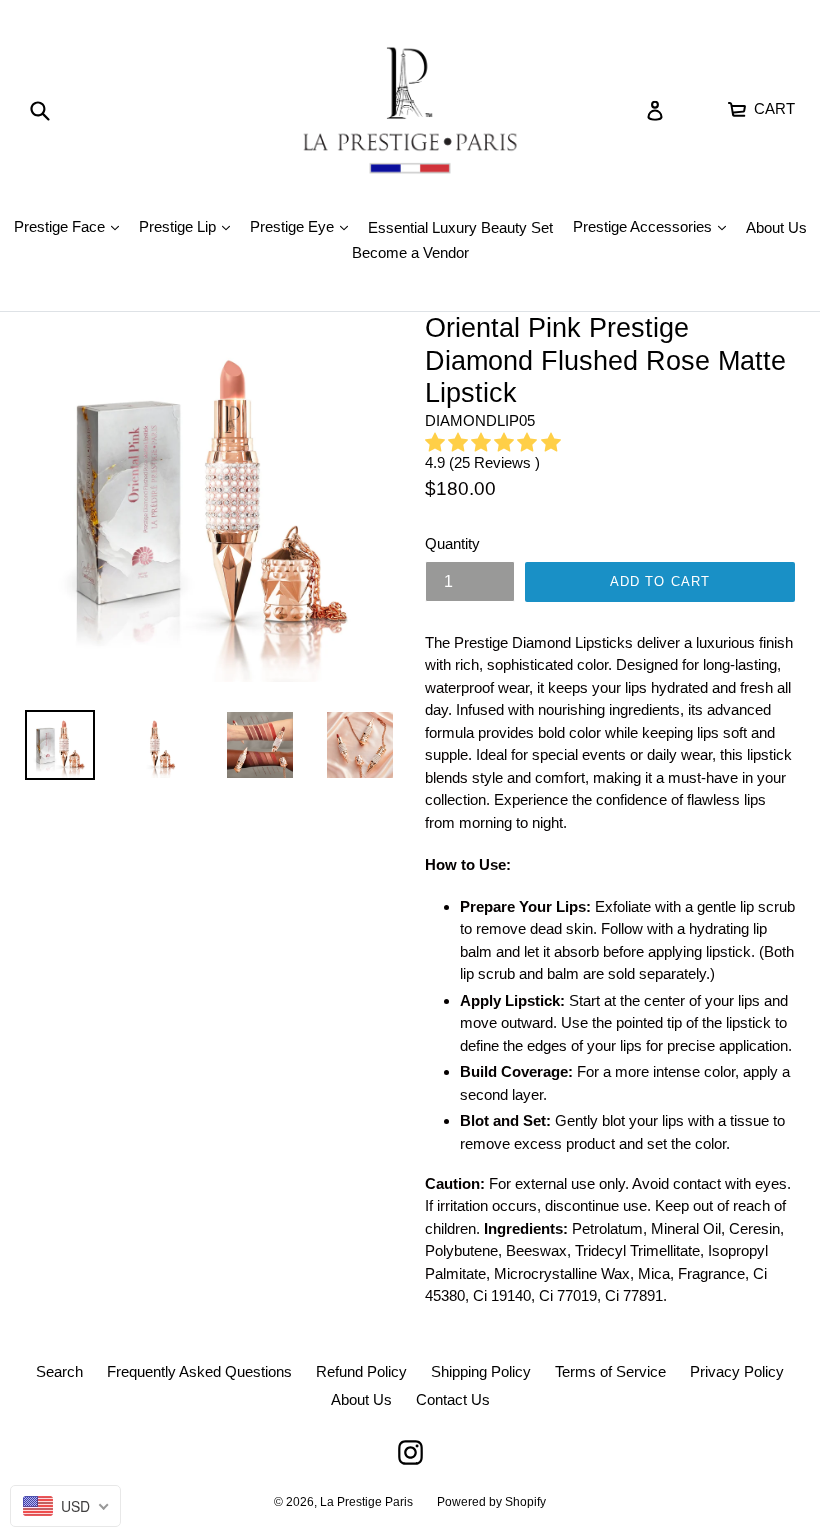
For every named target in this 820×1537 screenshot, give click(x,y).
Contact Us (453, 1399)
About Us (776, 227)
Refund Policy (361, 1371)
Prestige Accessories (654, 226)
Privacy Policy (737, 1371)
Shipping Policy (481, 1371)
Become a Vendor (410, 252)
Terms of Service (610, 1371)
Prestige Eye (304, 226)
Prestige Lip (189, 226)
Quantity (452, 543)
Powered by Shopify (491, 1502)
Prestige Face (71, 226)
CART (772, 106)
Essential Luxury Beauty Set (460, 227)
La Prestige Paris (366, 1502)
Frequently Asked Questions (199, 1371)
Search (59, 1371)
